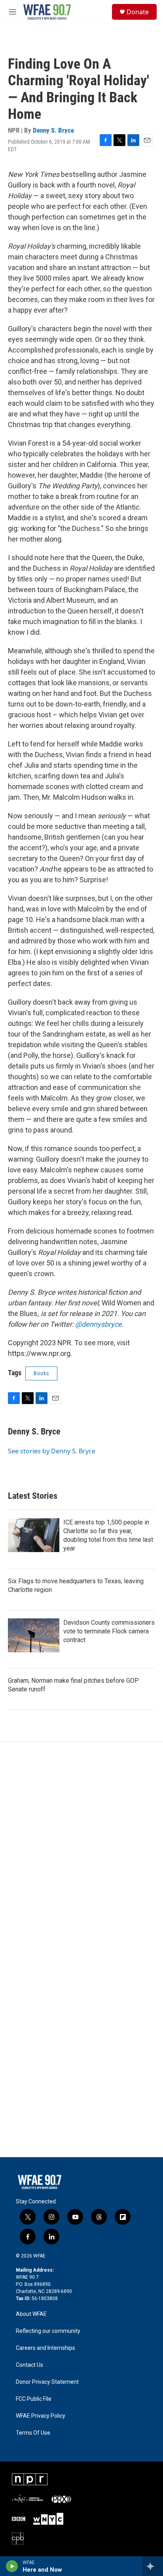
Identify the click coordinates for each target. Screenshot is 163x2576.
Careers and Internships (45, 2348)
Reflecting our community (48, 2331)
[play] (12, 2566)
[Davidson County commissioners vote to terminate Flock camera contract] (34, 1635)
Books (41, 1373)
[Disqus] (81, 1849)
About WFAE (31, 2314)
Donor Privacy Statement (47, 2382)
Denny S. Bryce (53, 130)
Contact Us (29, 2365)
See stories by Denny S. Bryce (52, 1451)
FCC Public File (34, 2399)
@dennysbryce (99, 1324)
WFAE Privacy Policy (41, 2416)
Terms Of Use (33, 2433)
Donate (138, 12)
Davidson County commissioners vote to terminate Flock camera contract (109, 1631)
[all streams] (153, 2566)
